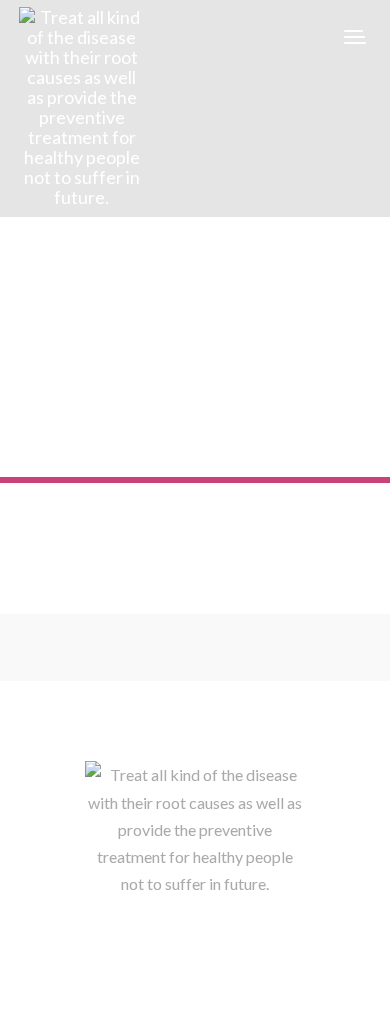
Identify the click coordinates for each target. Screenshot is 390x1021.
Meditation (89, 385)
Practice (157, 385)
